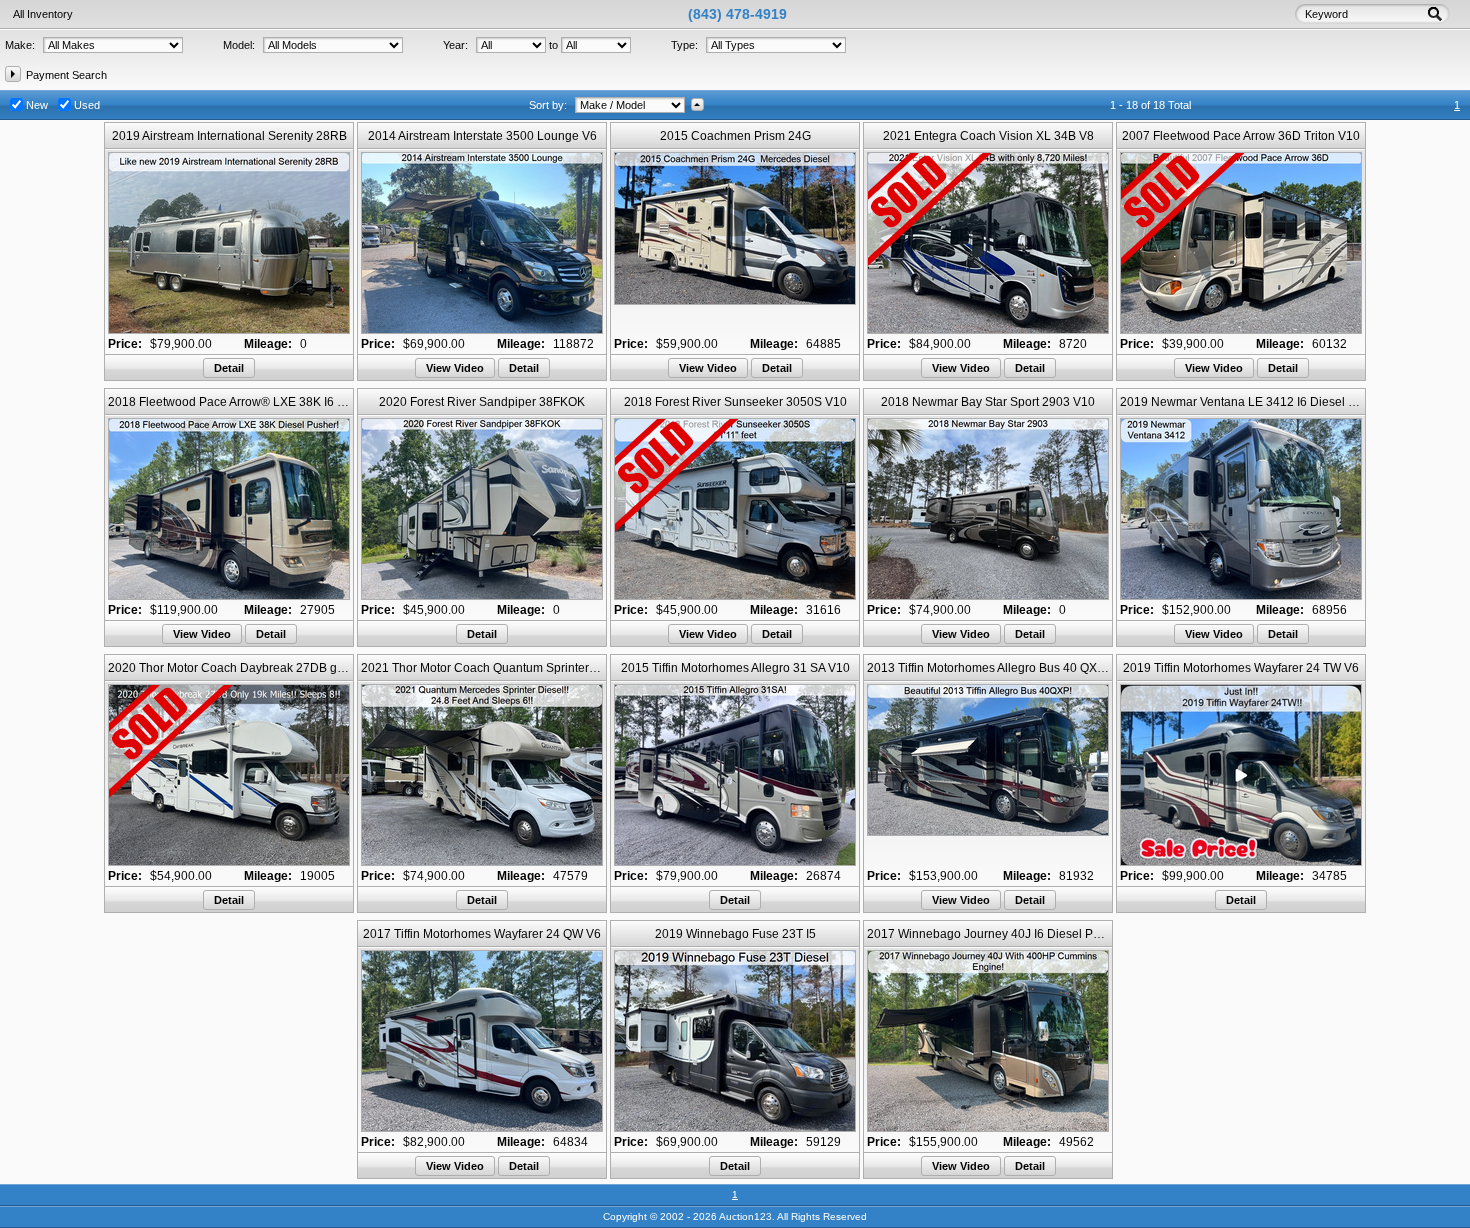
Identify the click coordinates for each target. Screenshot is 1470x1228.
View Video (455, 368)
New (37, 105)
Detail (229, 368)
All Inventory (43, 14)
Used (87, 105)
